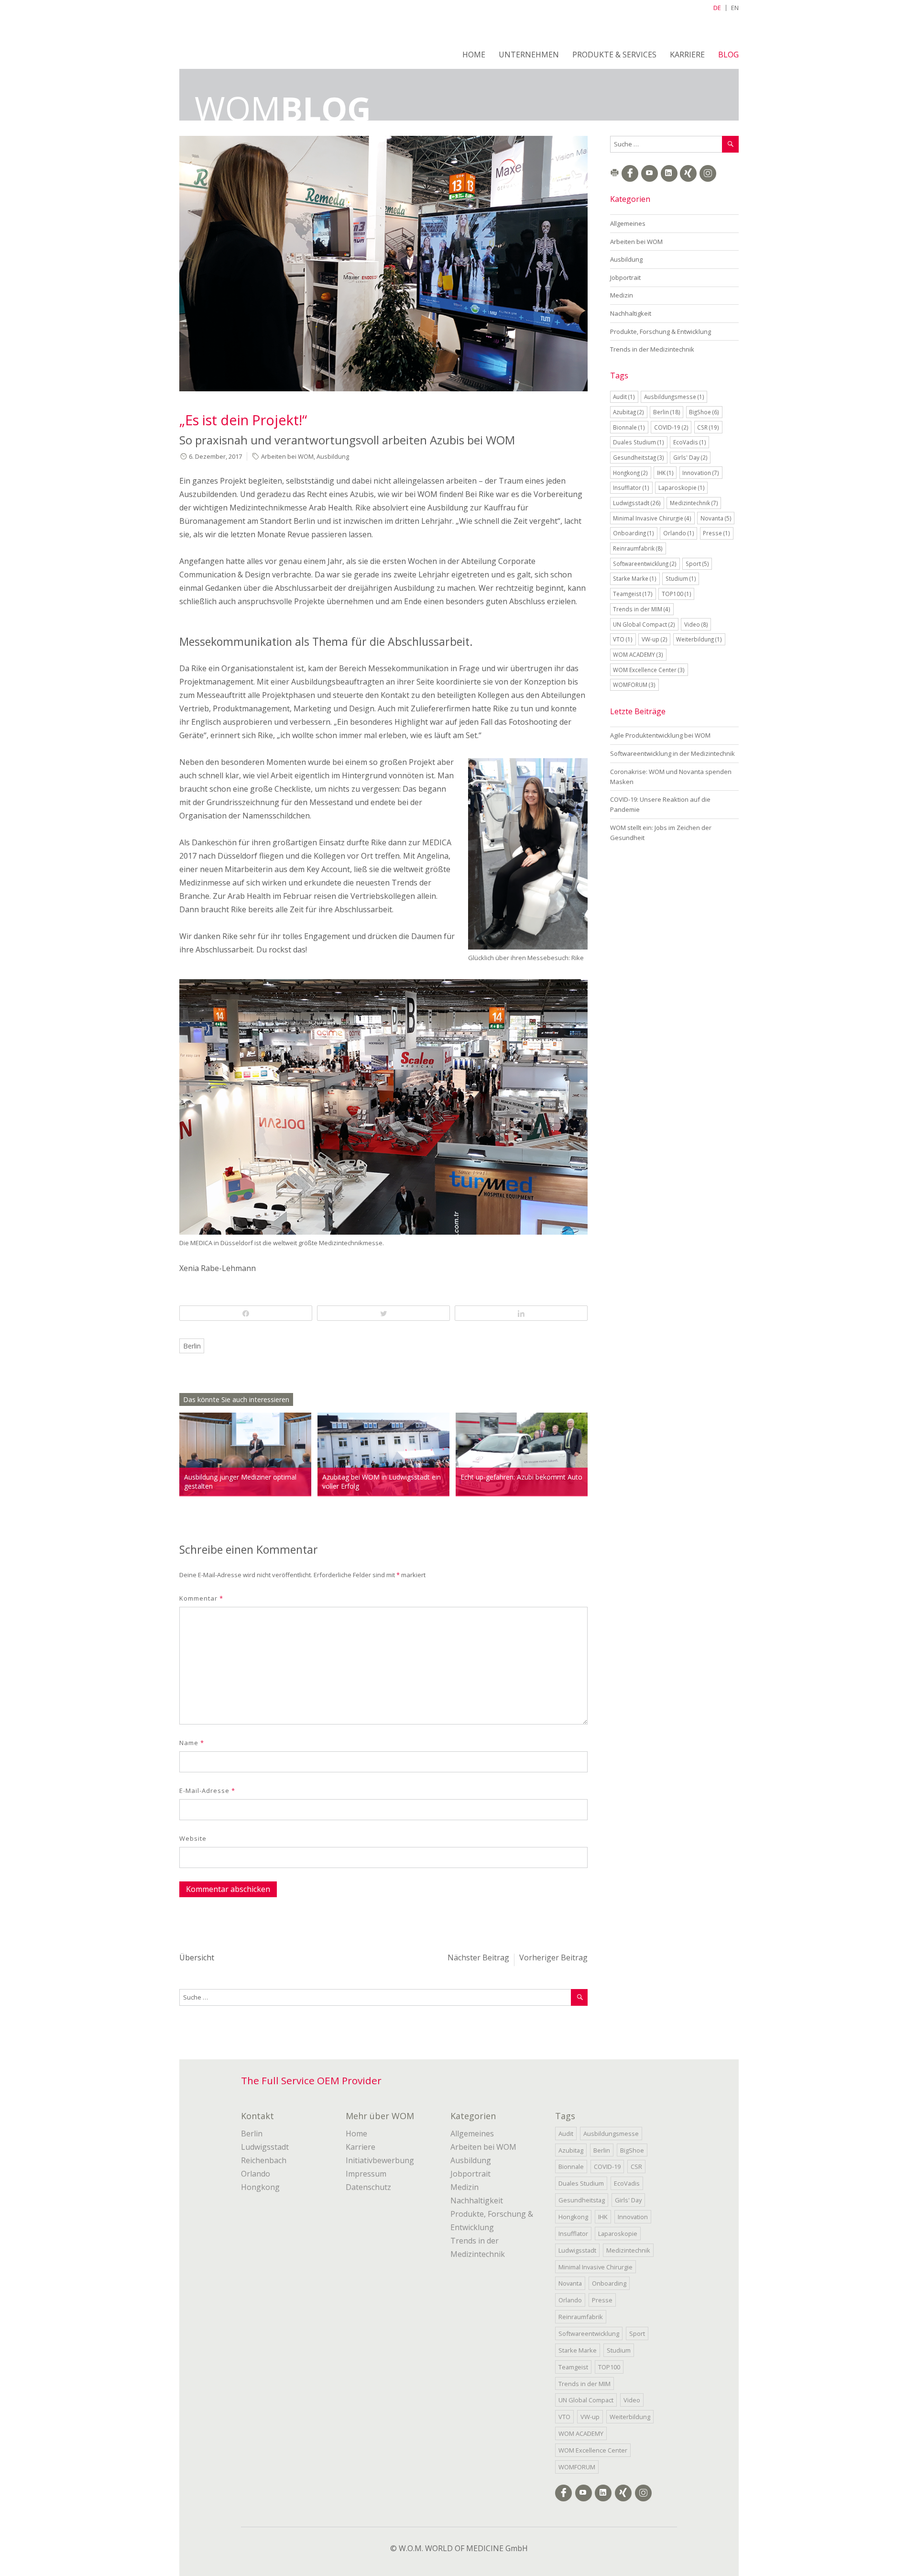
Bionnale (629, 427)
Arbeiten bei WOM (287, 456)
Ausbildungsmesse (674, 397)
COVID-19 (671, 427)
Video (696, 624)
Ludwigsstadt (637, 503)
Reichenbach (264, 2160)
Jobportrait (625, 277)
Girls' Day (690, 457)
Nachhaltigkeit (631, 313)
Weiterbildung (699, 639)
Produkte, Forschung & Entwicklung (661, 332)
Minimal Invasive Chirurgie (652, 518)
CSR (708, 427)
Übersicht (197, 1957)
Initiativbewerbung (380, 2160)
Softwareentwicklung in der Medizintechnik (672, 753)
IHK (665, 473)
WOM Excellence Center (649, 670)
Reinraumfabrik (638, 548)
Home (474, 55)
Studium (681, 578)
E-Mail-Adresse (207, 1791)
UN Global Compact (644, 624)
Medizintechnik (694, 503)
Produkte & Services (614, 55)
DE (717, 8)
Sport (697, 564)
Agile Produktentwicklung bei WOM (660, 735)
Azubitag (628, 412)
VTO (623, 639)
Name (192, 1743)
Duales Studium (639, 442)
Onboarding (634, 533)
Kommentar (201, 1598)
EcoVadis (690, 442)
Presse (716, 533)
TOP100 (677, 594)
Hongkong (630, 473)
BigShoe (704, 412)
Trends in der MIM (642, 609)
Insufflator (631, 487)
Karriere (687, 55)
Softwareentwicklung (645, 564)
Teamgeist (633, 594)
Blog (728, 55)
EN (735, 8)
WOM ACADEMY (638, 654)
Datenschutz (368, 2187)
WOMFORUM (634, 685)
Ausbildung (333, 456)
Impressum (366, 2174)
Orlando (679, 533)
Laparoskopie (682, 487)
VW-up (655, 639)
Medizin (622, 295)
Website (193, 1838)
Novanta (716, 518)
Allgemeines (628, 223)
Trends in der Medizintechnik (652, 349)
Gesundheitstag (639, 457)
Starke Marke (635, 578)
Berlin (192, 1346)
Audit (624, 397)
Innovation (701, 473)
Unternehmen (529, 55)
